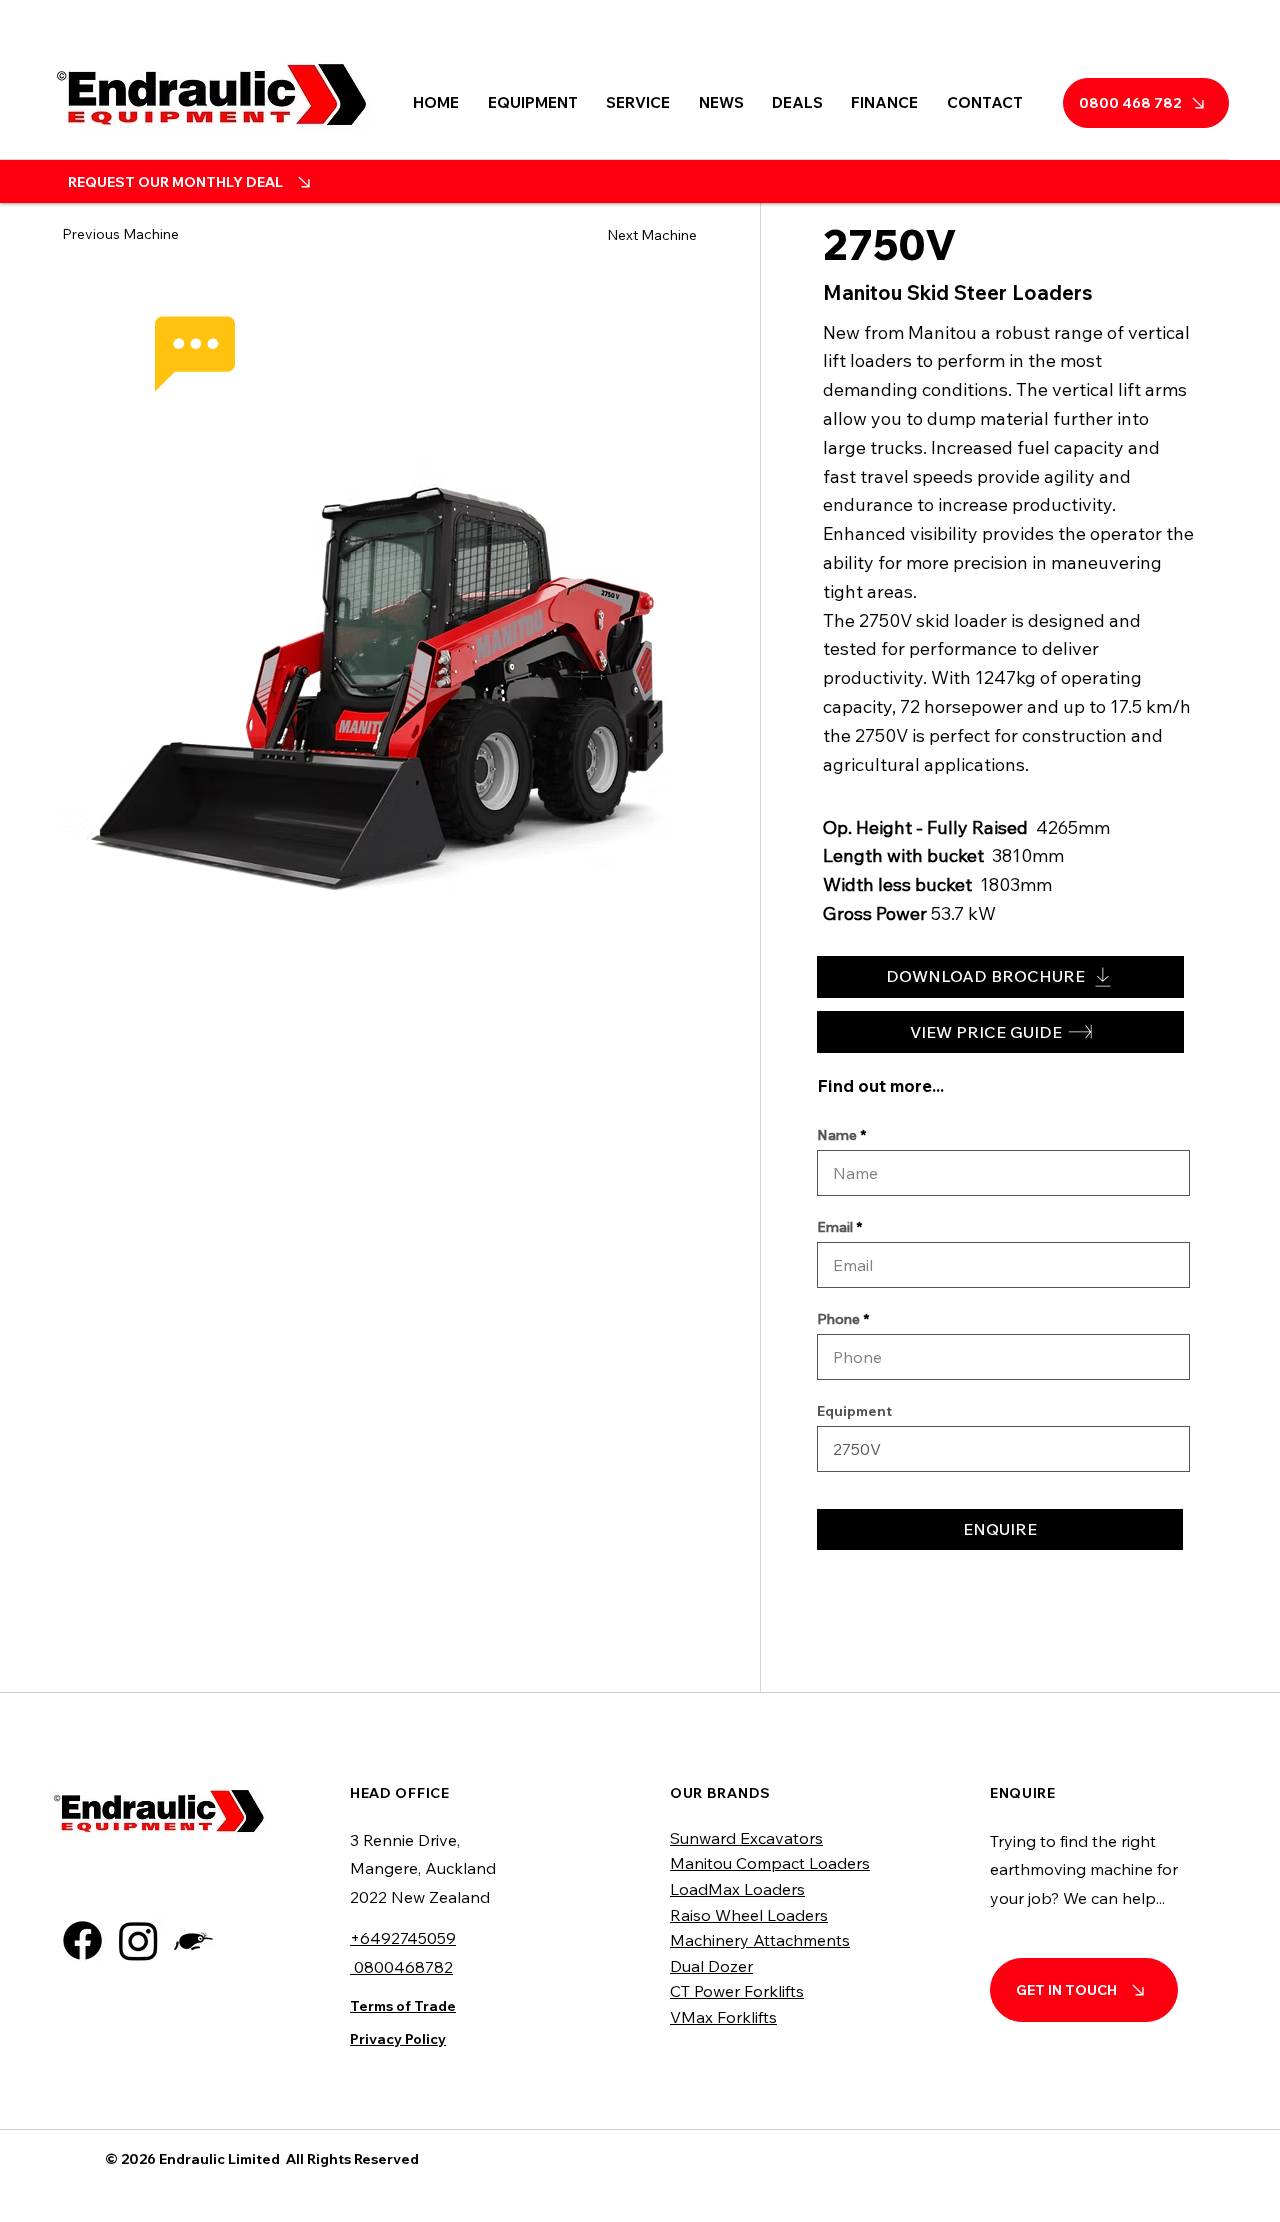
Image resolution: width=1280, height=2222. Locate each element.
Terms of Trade (403, 2006)
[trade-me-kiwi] (194, 1940)
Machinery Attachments (760, 1940)
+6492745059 (403, 1938)
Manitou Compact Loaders (770, 1863)
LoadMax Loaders (737, 1889)
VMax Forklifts (723, 2017)
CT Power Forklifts (737, 1991)
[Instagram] (138, 1940)
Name (837, 1135)
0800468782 (401, 1967)
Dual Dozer (711, 1966)
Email (835, 1227)
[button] (533, 102)
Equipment (854, 1411)
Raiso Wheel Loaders (749, 1915)
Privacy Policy (398, 2039)
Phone (838, 1319)
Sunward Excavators (746, 1838)
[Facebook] (82, 1940)
